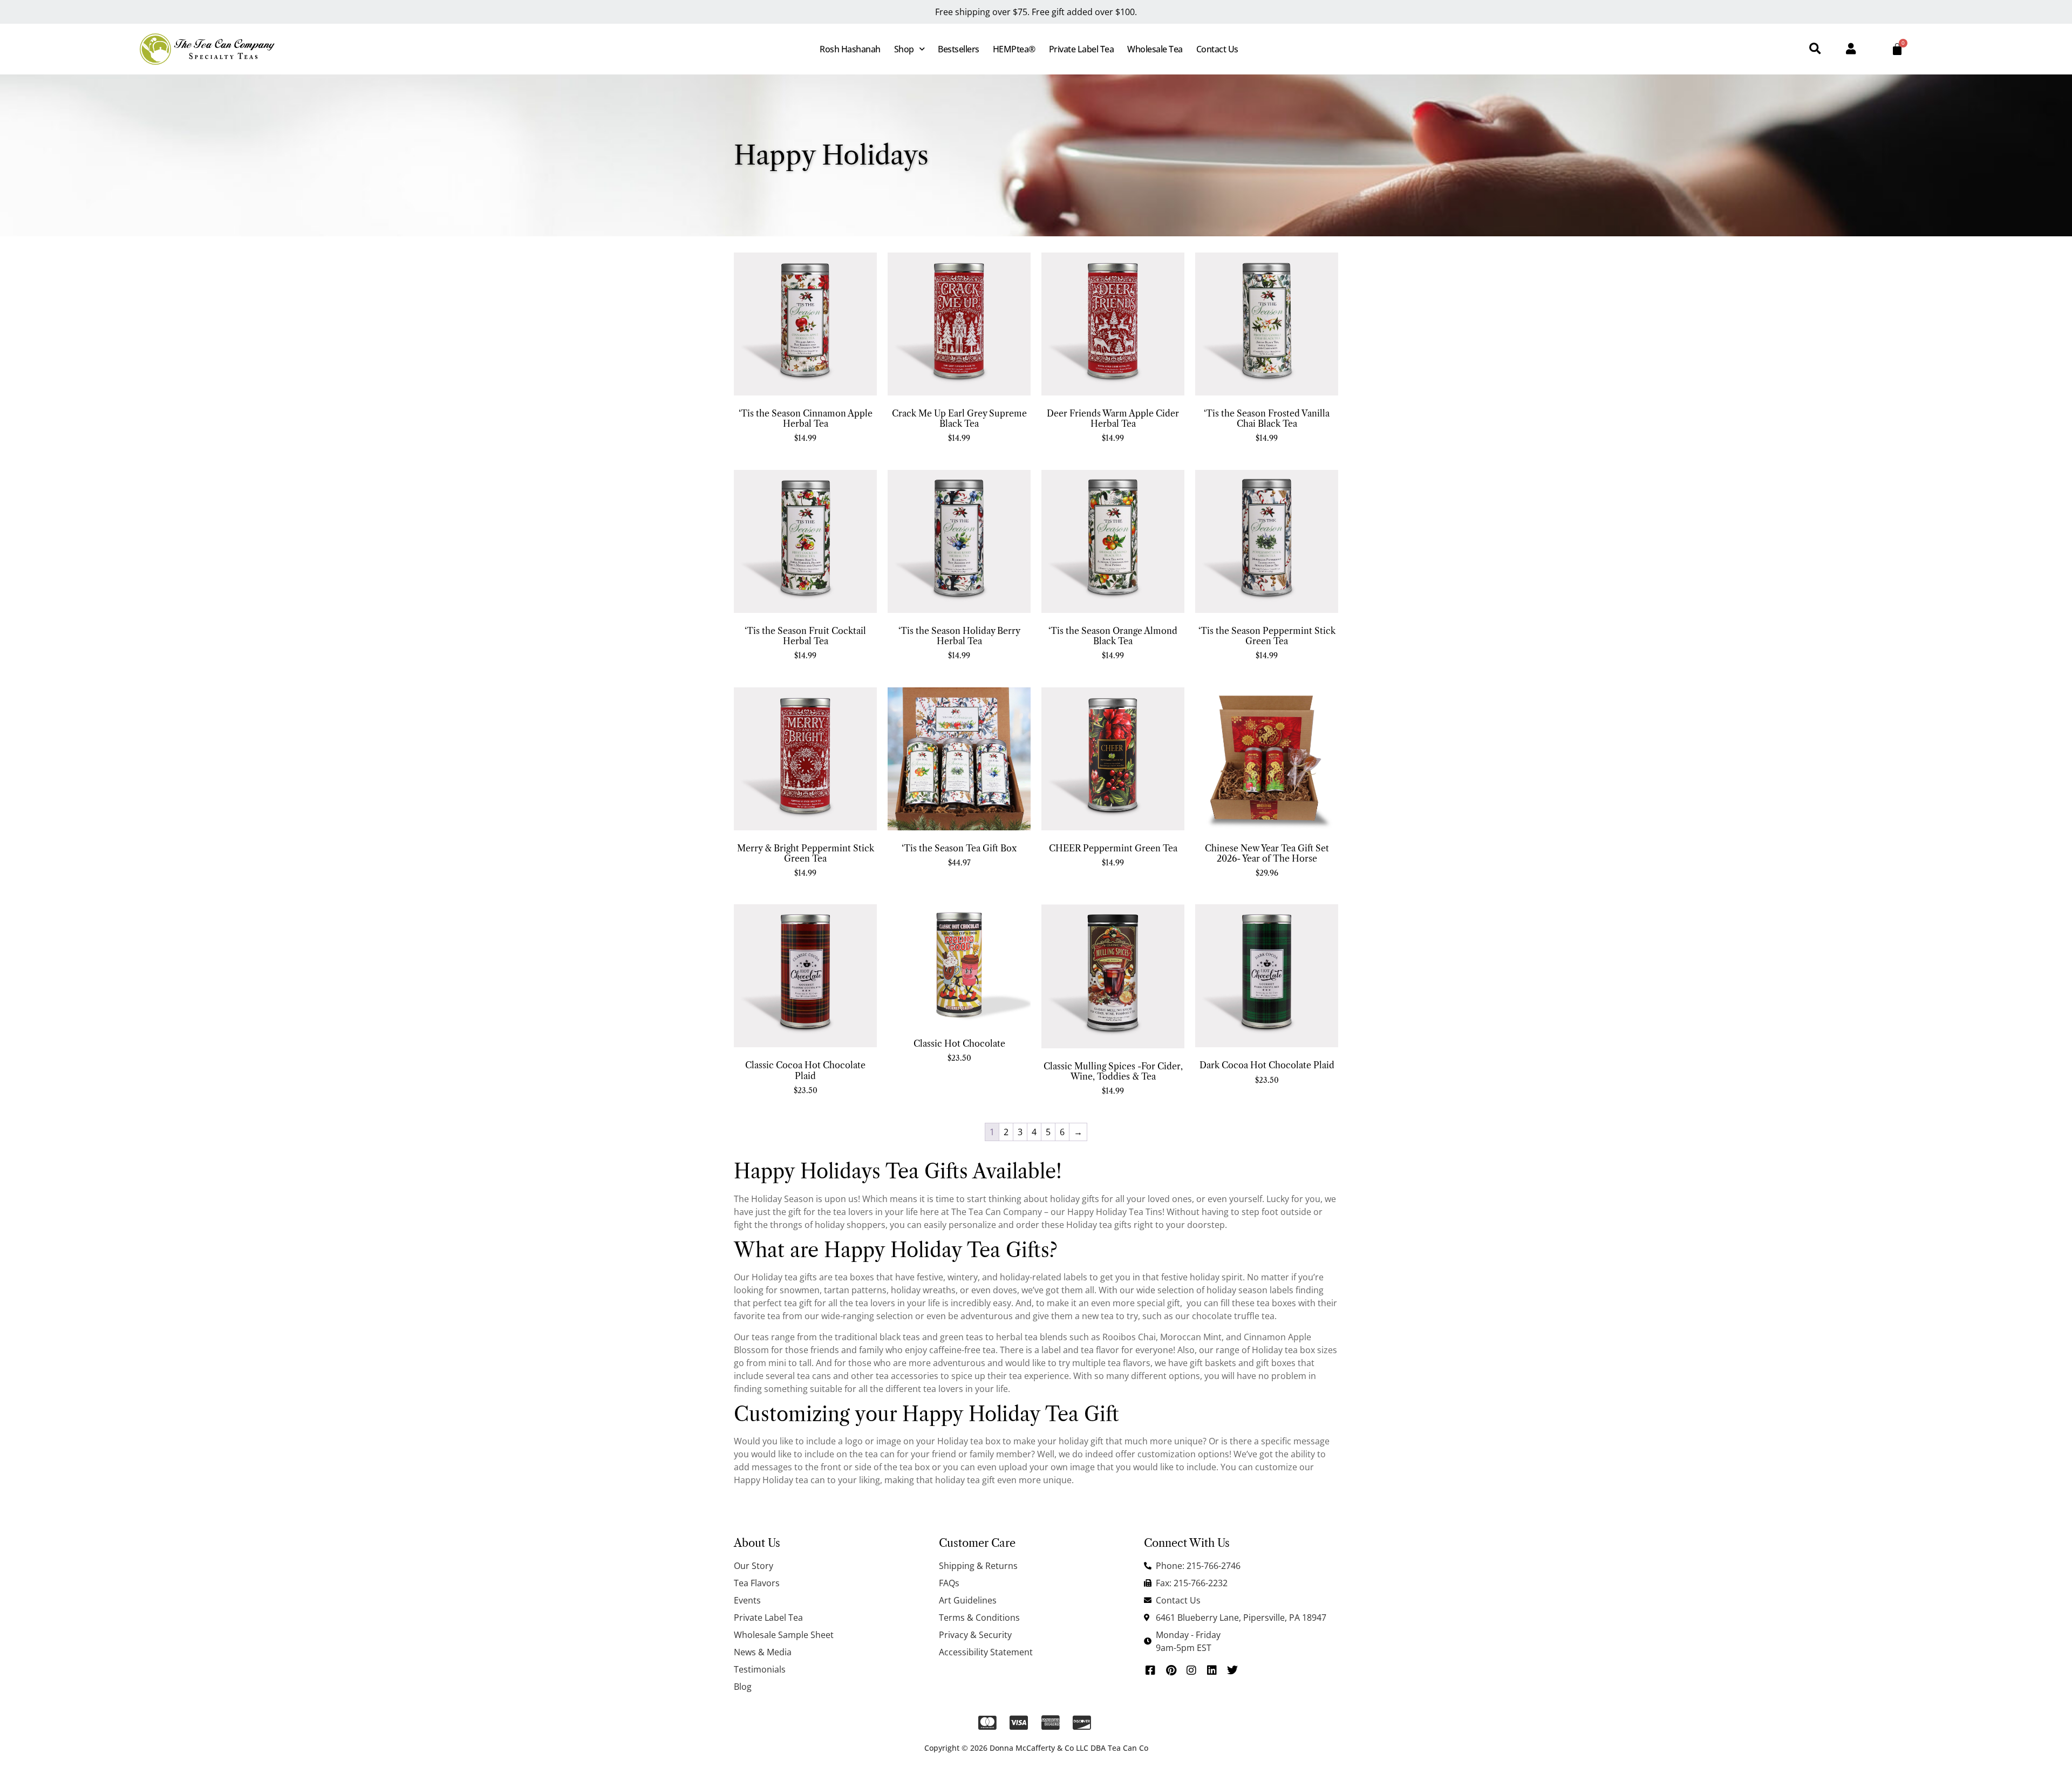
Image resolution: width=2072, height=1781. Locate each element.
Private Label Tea (1082, 49)
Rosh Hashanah (850, 49)
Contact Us (1217, 49)
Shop (904, 49)
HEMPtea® (1014, 49)
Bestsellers (959, 49)
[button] (1815, 49)
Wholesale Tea (1155, 49)
